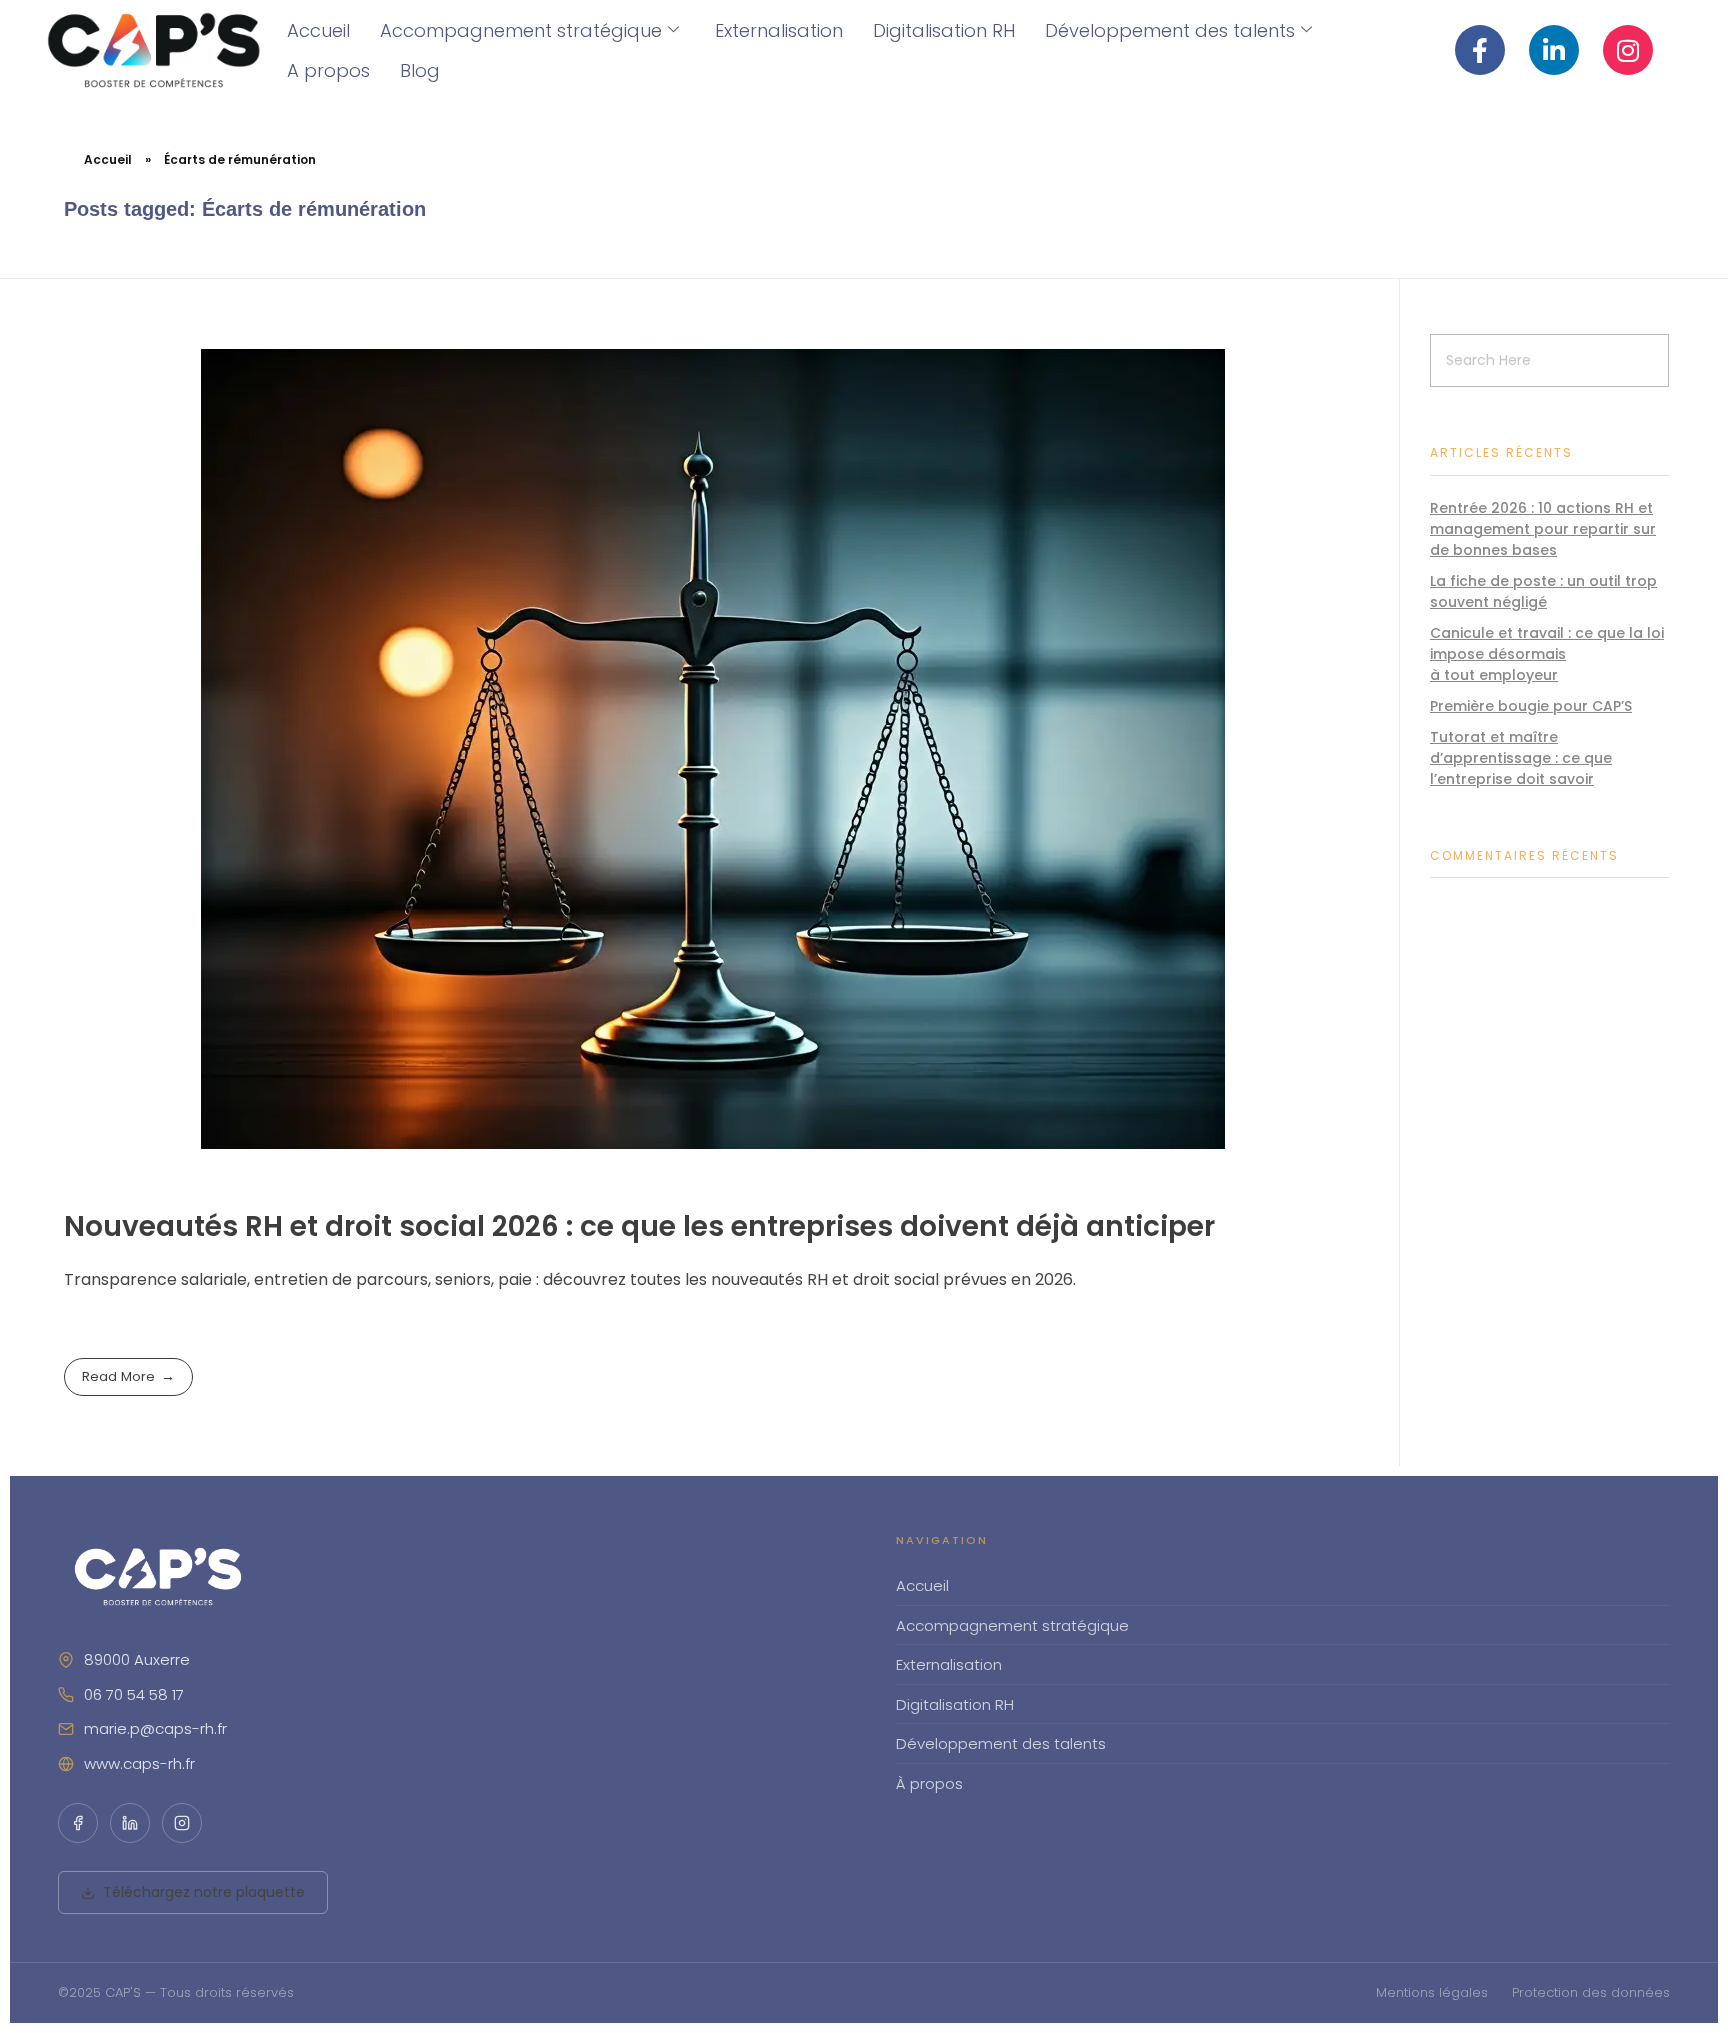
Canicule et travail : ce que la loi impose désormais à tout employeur (1547, 654)
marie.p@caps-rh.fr (155, 1728)
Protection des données (1591, 1992)
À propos (929, 1783)
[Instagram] (1628, 50)
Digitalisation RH (944, 30)
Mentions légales (1432, 1992)
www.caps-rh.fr (139, 1763)
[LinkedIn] (130, 1823)
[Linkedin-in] (1554, 50)
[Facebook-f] (1480, 50)
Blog (420, 70)
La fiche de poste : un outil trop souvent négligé (1543, 591)
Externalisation (779, 30)
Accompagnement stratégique (521, 30)
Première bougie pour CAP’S (1531, 706)
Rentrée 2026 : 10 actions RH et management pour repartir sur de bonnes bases (1543, 529)
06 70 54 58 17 (134, 1694)
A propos (328, 70)
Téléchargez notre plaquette (204, 1892)
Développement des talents (1170, 30)
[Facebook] (78, 1823)
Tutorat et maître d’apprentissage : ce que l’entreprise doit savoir (1521, 758)
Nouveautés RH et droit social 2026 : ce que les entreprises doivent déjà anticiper (639, 1226)
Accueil (318, 30)
